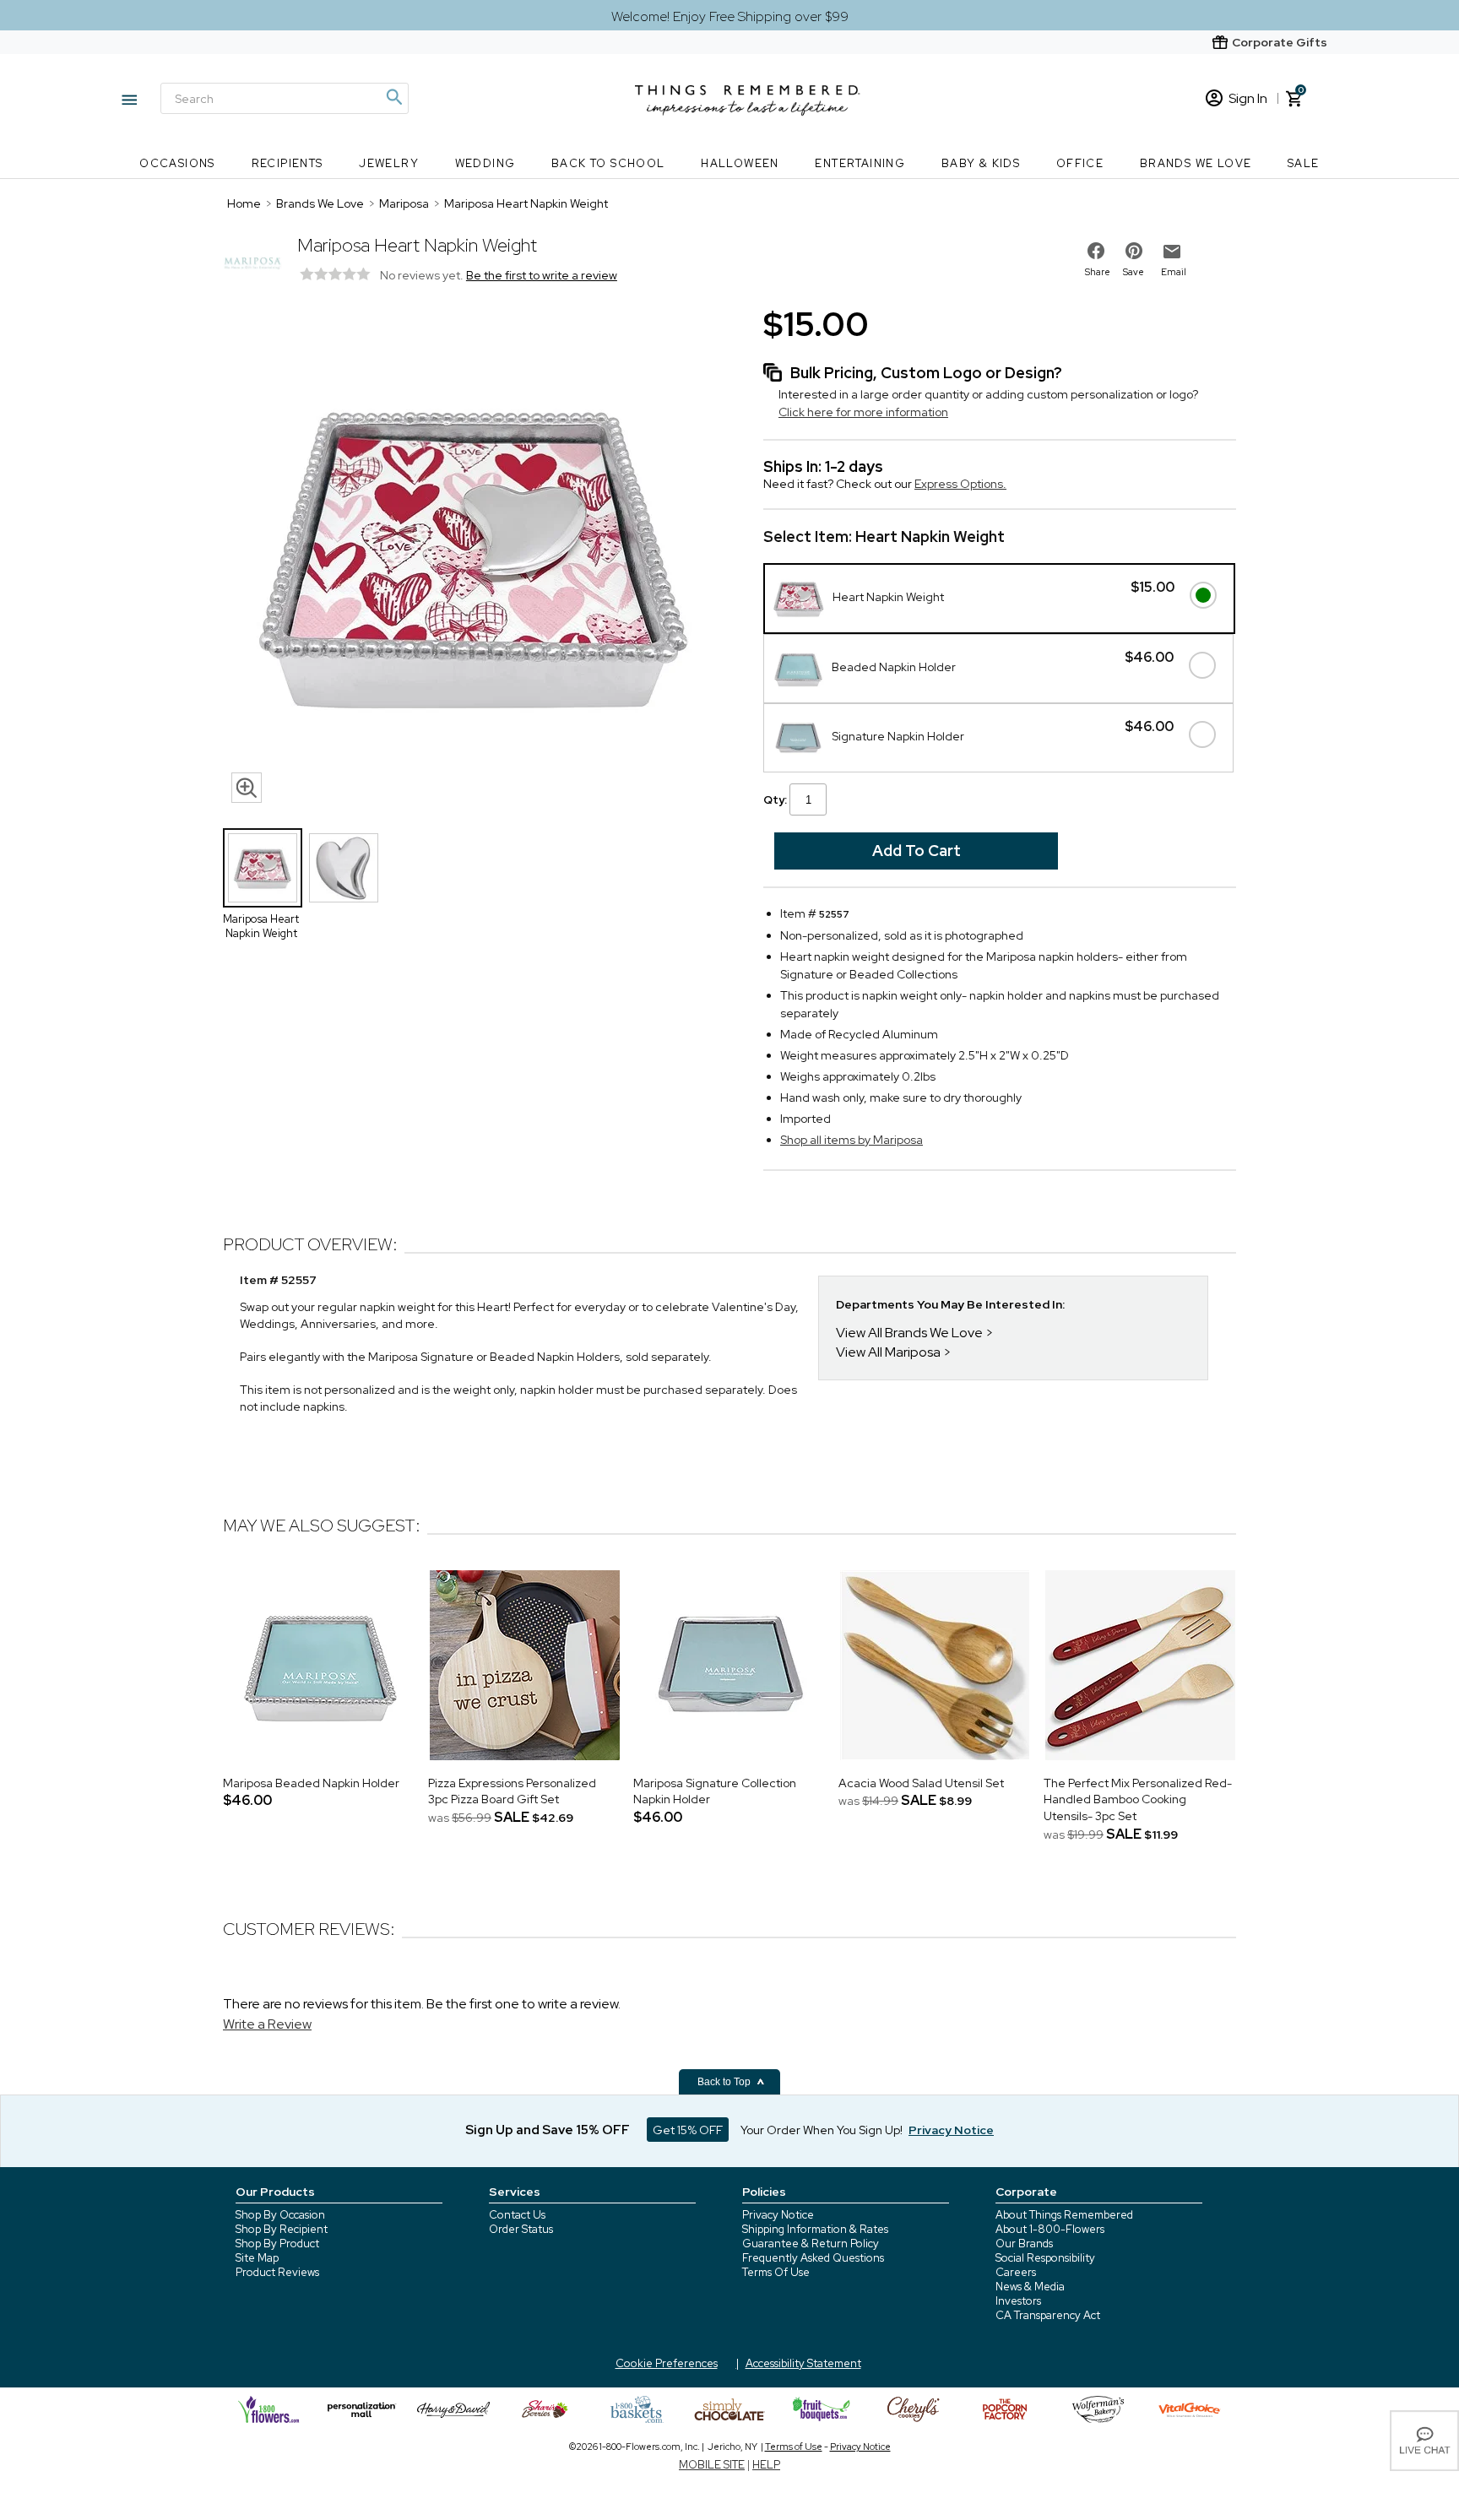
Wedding (485, 163)
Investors (1018, 2301)
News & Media (1030, 2287)
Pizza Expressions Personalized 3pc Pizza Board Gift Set (512, 1791)
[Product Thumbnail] (263, 868)
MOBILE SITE (712, 2465)
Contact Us (517, 2215)
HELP (766, 2465)
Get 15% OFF (688, 2130)
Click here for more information (863, 412)
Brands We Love (1196, 163)
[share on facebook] (1096, 251)
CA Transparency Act (1048, 2315)
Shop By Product (277, 2244)
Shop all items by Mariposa (852, 1140)
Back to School (608, 163)
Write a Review (267, 2024)
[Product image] (476, 556)
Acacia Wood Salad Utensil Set (921, 1783)
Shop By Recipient (282, 2229)
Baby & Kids (981, 163)
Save (1134, 272)
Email (1174, 272)
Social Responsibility (1045, 2258)
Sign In (1248, 98)
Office (1080, 163)
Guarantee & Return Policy (811, 2244)
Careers (1016, 2272)
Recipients (287, 163)
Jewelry (389, 163)
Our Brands (1024, 2244)
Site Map (257, 2258)
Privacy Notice (778, 2215)
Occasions (177, 163)
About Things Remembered (1064, 2215)
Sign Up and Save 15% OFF (548, 2130)
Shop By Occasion (280, 2215)
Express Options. (960, 484)
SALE (1304, 163)
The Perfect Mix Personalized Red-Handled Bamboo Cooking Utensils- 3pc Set (1138, 1799)
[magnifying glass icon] (247, 788)
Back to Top (725, 2082)
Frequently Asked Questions (813, 2258)
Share (1098, 272)
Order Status (521, 2229)
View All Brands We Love (909, 1333)
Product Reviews (277, 2272)
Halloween (740, 163)
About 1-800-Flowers (1050, 2229)
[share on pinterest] (1134, 251)
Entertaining (860, 163)
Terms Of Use (776, 2272)
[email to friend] (1172, 252)
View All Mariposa (888, 1352)
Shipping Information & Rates (815, 2229)
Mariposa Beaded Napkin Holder (311, 1783)
